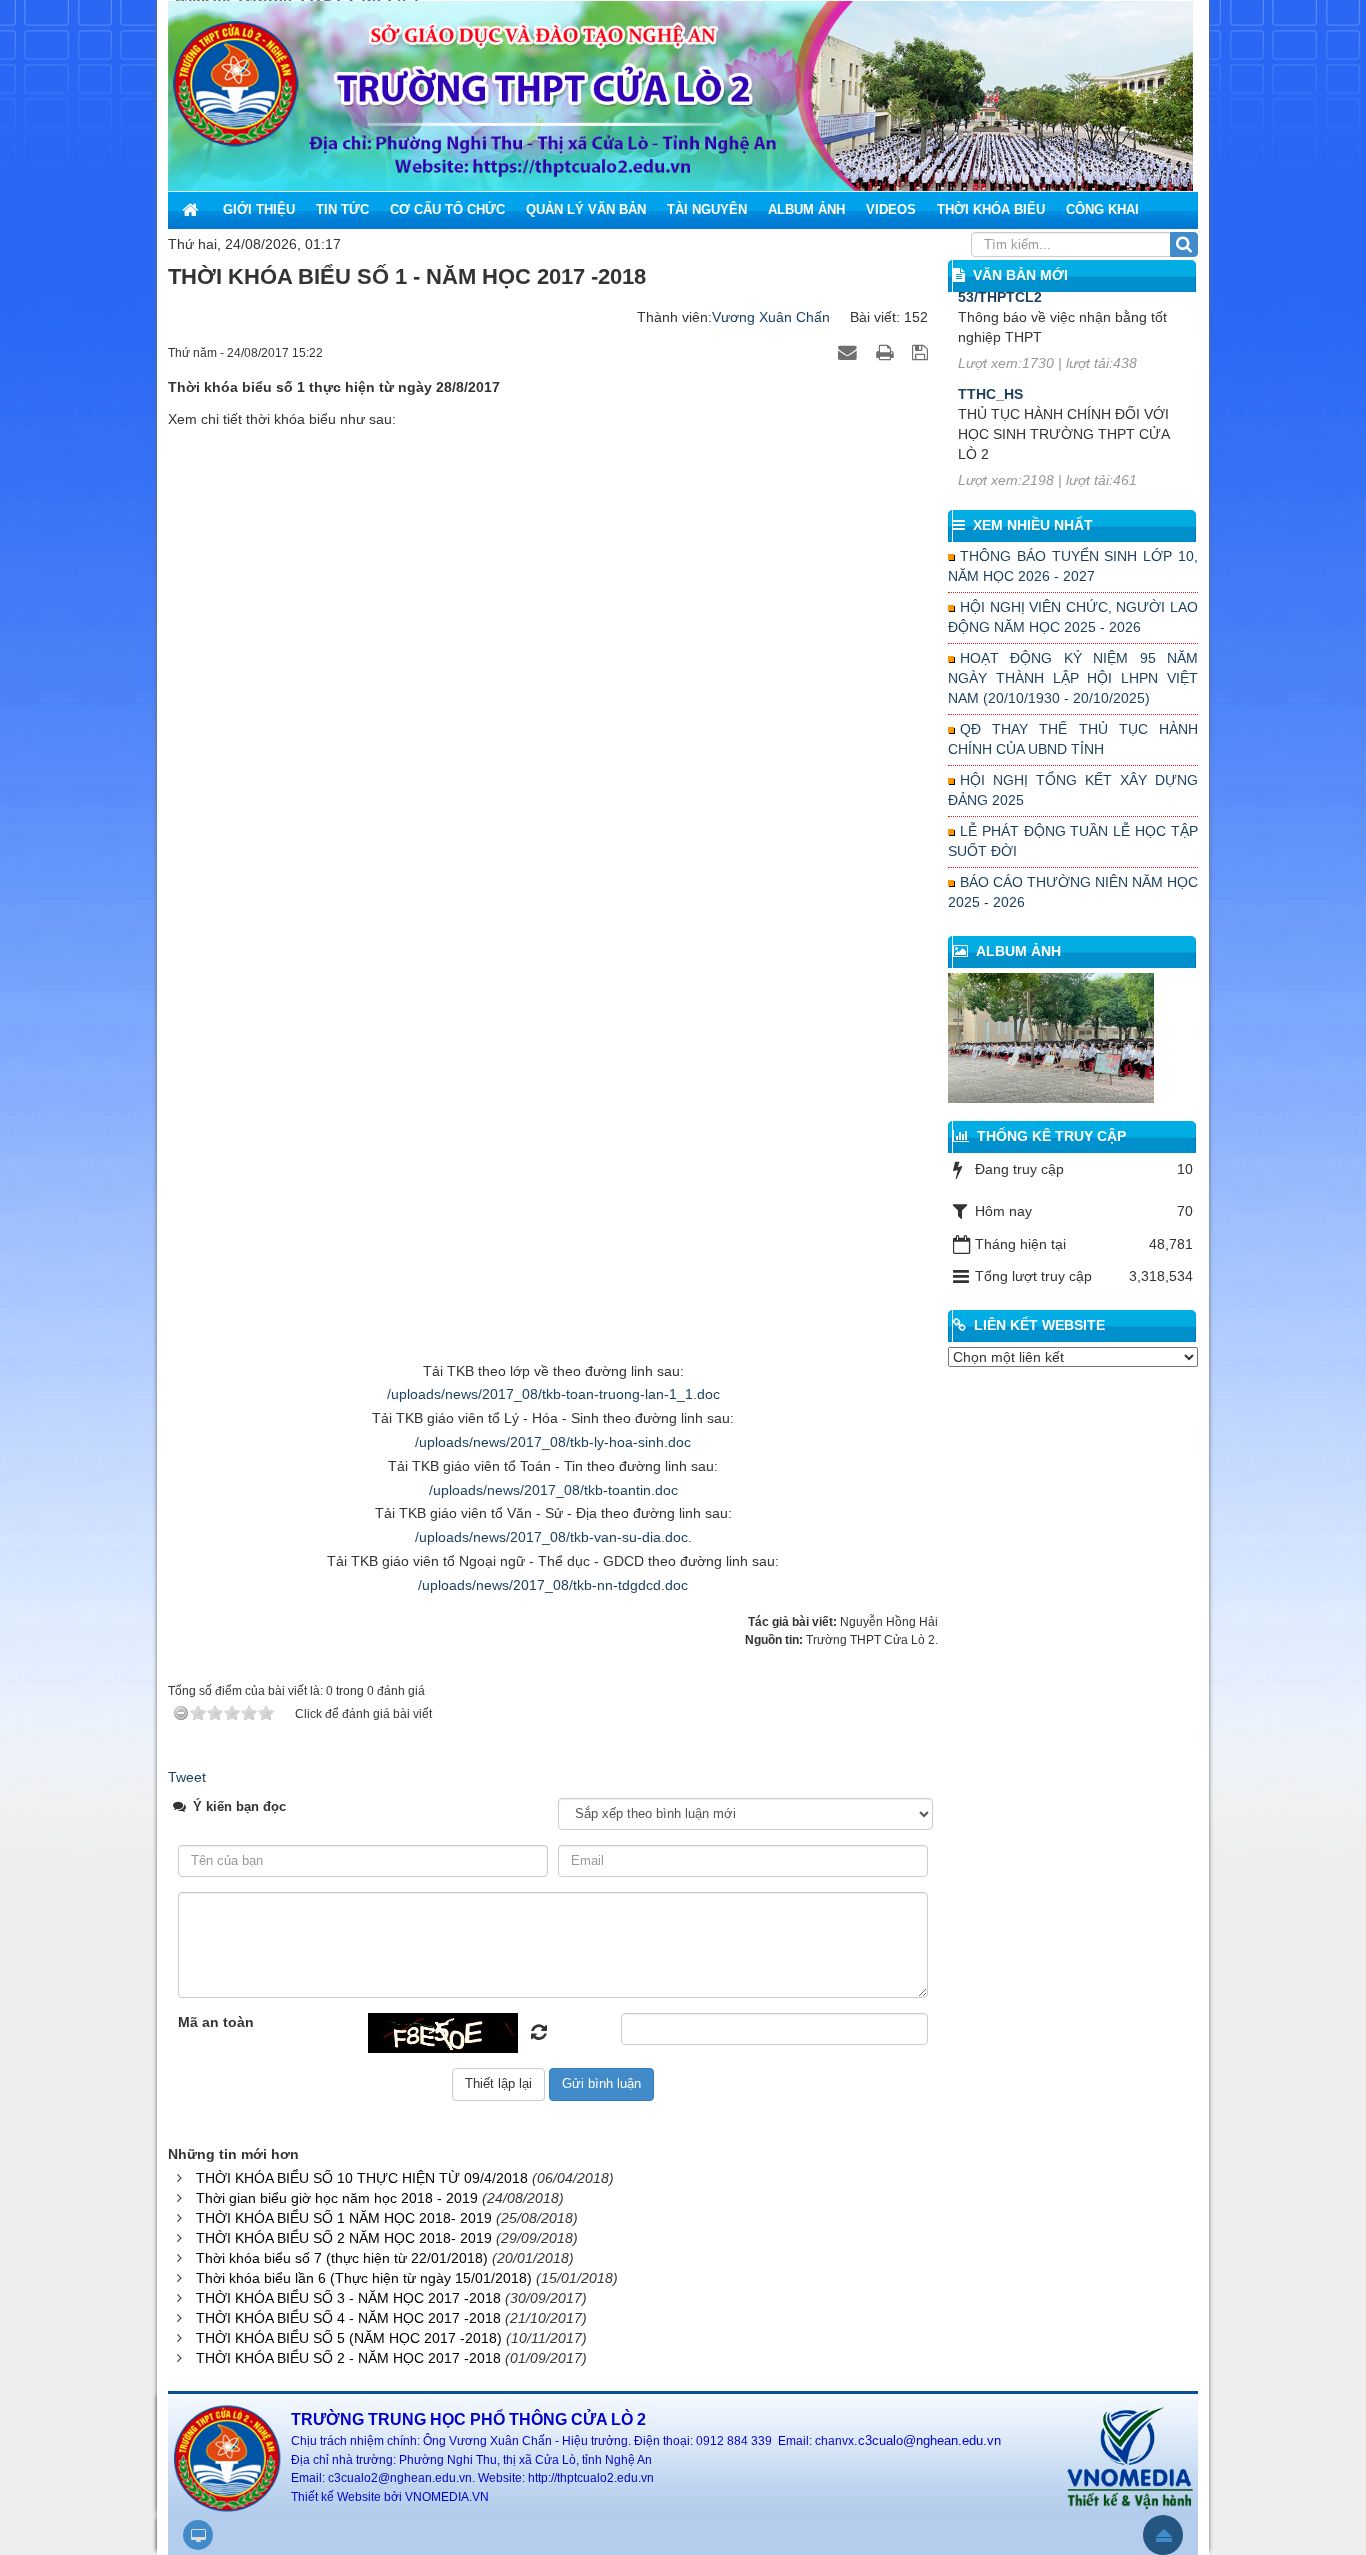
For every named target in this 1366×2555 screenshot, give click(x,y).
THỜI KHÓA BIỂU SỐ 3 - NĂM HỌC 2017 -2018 (348, 2298)
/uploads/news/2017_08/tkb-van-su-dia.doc (551, 1537)
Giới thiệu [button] (259, 209)
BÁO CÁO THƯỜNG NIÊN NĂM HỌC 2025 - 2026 (1073, 892)
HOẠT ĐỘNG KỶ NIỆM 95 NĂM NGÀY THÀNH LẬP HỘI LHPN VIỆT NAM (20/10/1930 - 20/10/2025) (1073, 678)
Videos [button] (891, 209)
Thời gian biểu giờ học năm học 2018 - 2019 (337, 2198)
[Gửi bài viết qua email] (850, 352)
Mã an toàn (216, 2022)
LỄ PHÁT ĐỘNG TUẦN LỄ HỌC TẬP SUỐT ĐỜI (1073, 841)
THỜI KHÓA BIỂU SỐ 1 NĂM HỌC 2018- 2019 (344, 2218)
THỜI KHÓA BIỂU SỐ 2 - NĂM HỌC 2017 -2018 (348, 2358)
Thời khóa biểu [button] (991, 209)
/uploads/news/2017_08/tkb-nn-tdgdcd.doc (553, 1585)
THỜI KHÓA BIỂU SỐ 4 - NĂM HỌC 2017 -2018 (348, 2318)
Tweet (187, 1777)
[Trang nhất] (192, 210)
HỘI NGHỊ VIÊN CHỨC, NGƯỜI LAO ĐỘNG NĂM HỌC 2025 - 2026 (1073, 617)
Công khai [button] (1102, 209)
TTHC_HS (990, 296)
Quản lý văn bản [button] (586, 209)
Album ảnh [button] (806, 209)
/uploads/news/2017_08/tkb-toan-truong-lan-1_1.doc (553, 1394)
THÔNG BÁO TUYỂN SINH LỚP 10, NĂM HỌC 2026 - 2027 (1073, 566)
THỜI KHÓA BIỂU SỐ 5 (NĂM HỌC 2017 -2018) (349, 2338)
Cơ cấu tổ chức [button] (447, 209)
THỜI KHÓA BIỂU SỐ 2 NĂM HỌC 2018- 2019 (344, 2238)
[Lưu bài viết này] (922, 352)
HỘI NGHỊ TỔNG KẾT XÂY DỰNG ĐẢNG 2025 (1073, 790)
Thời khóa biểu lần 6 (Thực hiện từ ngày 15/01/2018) (364, 2278)
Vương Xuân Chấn (771, 317)
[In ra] (887, 352)
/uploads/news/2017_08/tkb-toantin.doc (553, 1490)
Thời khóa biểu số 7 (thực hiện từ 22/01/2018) (342, 2258)
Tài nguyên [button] (707, 209)
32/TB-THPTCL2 (1012, 413)
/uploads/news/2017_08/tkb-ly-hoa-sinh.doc (553, 1442)
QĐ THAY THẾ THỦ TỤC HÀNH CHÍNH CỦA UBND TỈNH (1073, 739)
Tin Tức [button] (342, 209)
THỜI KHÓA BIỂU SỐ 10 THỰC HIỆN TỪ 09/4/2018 (362, 2178)
